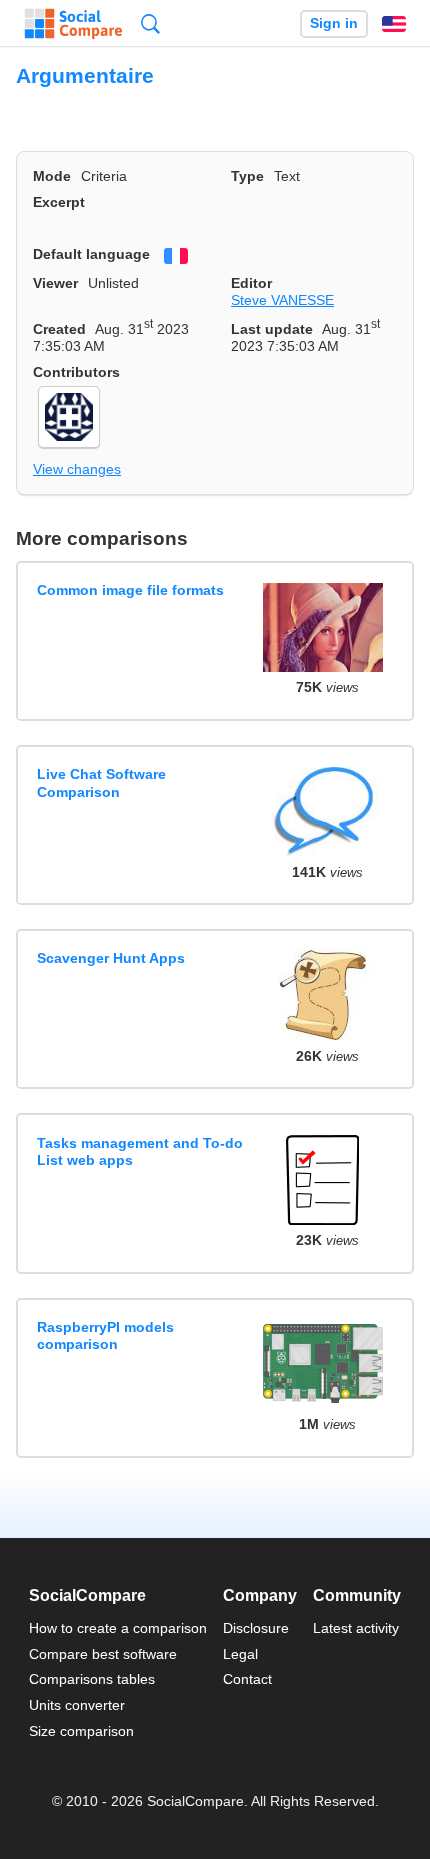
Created (59, 329)
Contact (247, 1679)
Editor (251, 283)
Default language (91, 254)
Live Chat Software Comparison (101, 782)
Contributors (76, 372)
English (394, 24)
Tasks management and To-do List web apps (140, 1151)
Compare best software (103, 1654)
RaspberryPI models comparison (105, 1335)
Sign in (334, 23)
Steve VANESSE (282, 300)
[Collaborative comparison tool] (73, 24)
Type (247, 176)
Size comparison (81, 1731)
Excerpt (59, 202)
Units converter (77, 1705)
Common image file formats (130, 590)
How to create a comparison (118, 1628)
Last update (272, 329)
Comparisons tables (92, 1679)
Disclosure (256, 1628)
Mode (52, 176)
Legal (240, 1654)
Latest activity (356, 1628)
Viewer (55, 283)
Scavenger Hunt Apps (111, 958)
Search (150, 23)
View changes (77, 469)
